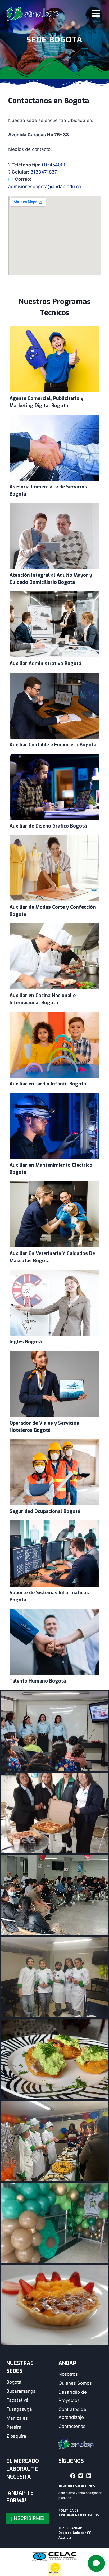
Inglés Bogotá (54, 1302)
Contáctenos (72, 2426)
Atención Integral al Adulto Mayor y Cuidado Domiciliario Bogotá (54, 536)
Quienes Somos (75, 2383)
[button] (73, 2476)
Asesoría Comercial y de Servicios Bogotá (54, 447)
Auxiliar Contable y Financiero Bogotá (54, 705)
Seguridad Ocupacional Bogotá (54, 1472)
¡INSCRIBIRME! (28, 2518)
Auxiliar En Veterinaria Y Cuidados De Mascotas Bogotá (54, 1214)
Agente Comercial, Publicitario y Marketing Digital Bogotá (54, 359)
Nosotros (68, 2374)
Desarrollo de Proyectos (73, 2396)
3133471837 (44, 172)
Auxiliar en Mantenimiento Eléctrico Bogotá (54, 1126)
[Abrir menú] (96, 13)
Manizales (17, 2418)
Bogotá (14, 2382)
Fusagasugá (19, 2409)
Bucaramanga (21, 2391)
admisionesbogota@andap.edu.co (45, 187)
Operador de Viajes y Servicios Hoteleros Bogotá (54, 1384)
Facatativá (17, 2400)
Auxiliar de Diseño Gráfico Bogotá (54, 787)
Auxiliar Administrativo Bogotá (54, 624)
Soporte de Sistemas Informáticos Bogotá (54, 1553)
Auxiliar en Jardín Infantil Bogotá (54, 1044)
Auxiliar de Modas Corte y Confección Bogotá (54, 868)
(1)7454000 (54, 165)
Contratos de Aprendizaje (72, 2413)
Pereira (14, 2427)
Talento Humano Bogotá (54, 1642)
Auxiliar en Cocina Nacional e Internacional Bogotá (54, 956)
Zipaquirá (16, 2436)
